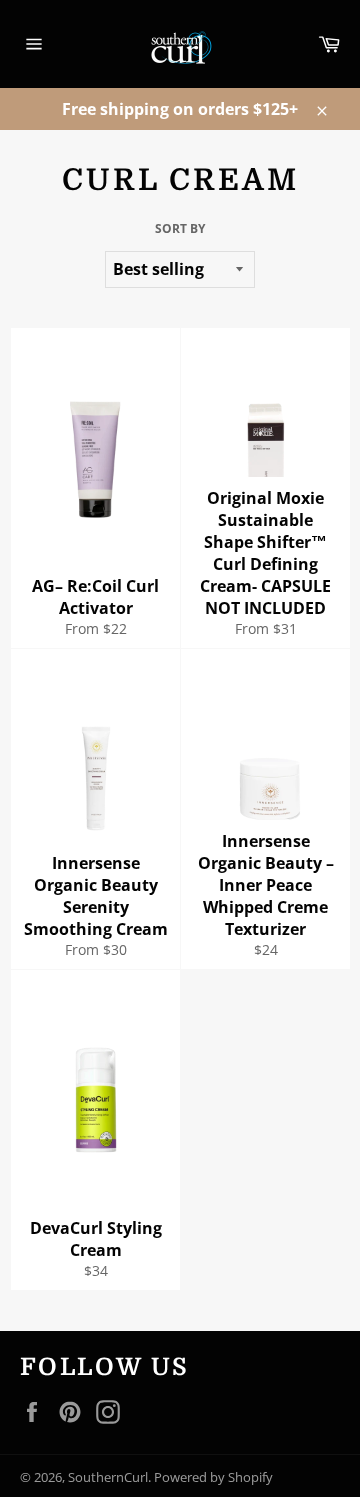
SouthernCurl (108, 1477)
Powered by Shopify (213, 1477)
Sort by (180, 229)
